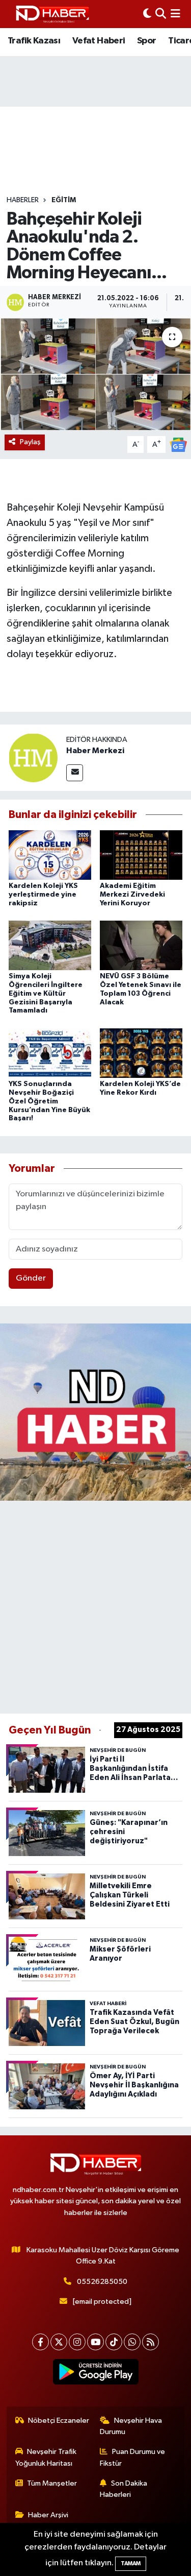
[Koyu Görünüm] (147, 14)
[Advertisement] (95, 1605)
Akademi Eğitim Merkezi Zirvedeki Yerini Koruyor (132, 895)
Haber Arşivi (48, 2515)
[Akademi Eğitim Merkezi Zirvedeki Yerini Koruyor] (141, 854)
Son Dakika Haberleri (124, 2489)
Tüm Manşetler (52, 2483)
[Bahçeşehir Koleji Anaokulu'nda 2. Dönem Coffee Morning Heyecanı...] (95, 374)
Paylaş (30, 442)
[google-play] (95, 2374)
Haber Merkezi (95, 751)
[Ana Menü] (175, 14)
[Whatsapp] (132, 2342)
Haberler (23, 200)
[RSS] (151, 2342)
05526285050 (102, 2282)
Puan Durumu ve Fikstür (132, 2457)
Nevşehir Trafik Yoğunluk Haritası (46, 2457)
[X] (59, 2342)
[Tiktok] (114, 2342)
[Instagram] (77, 2342)
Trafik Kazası (34, 41)
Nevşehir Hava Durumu (131, 2426)
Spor (147, 41)
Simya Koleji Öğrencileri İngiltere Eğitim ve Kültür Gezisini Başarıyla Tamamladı (46, 993)
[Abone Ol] (178, 444)
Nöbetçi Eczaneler (59, 2421)
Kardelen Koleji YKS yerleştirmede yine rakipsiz (43, 895)
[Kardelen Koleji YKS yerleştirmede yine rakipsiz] (50, 854)
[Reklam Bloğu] (95, 1412)
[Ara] (161, 14)
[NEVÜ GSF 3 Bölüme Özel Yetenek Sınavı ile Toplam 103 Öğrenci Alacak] (141, 945)
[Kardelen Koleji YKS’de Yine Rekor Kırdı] (141, 1053)
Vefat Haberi (99, 41)
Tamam (131, 2563)
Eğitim (64, 200)
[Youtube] (95, 2342)
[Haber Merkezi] (33, 757)
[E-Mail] (75, 773)
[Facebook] (40, 2342)
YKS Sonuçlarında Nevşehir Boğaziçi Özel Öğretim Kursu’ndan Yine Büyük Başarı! (49, 1101)
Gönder (31, 1278)
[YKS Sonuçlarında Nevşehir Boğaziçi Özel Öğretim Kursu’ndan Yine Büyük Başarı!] (50, 1053)
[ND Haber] (52, 14)
